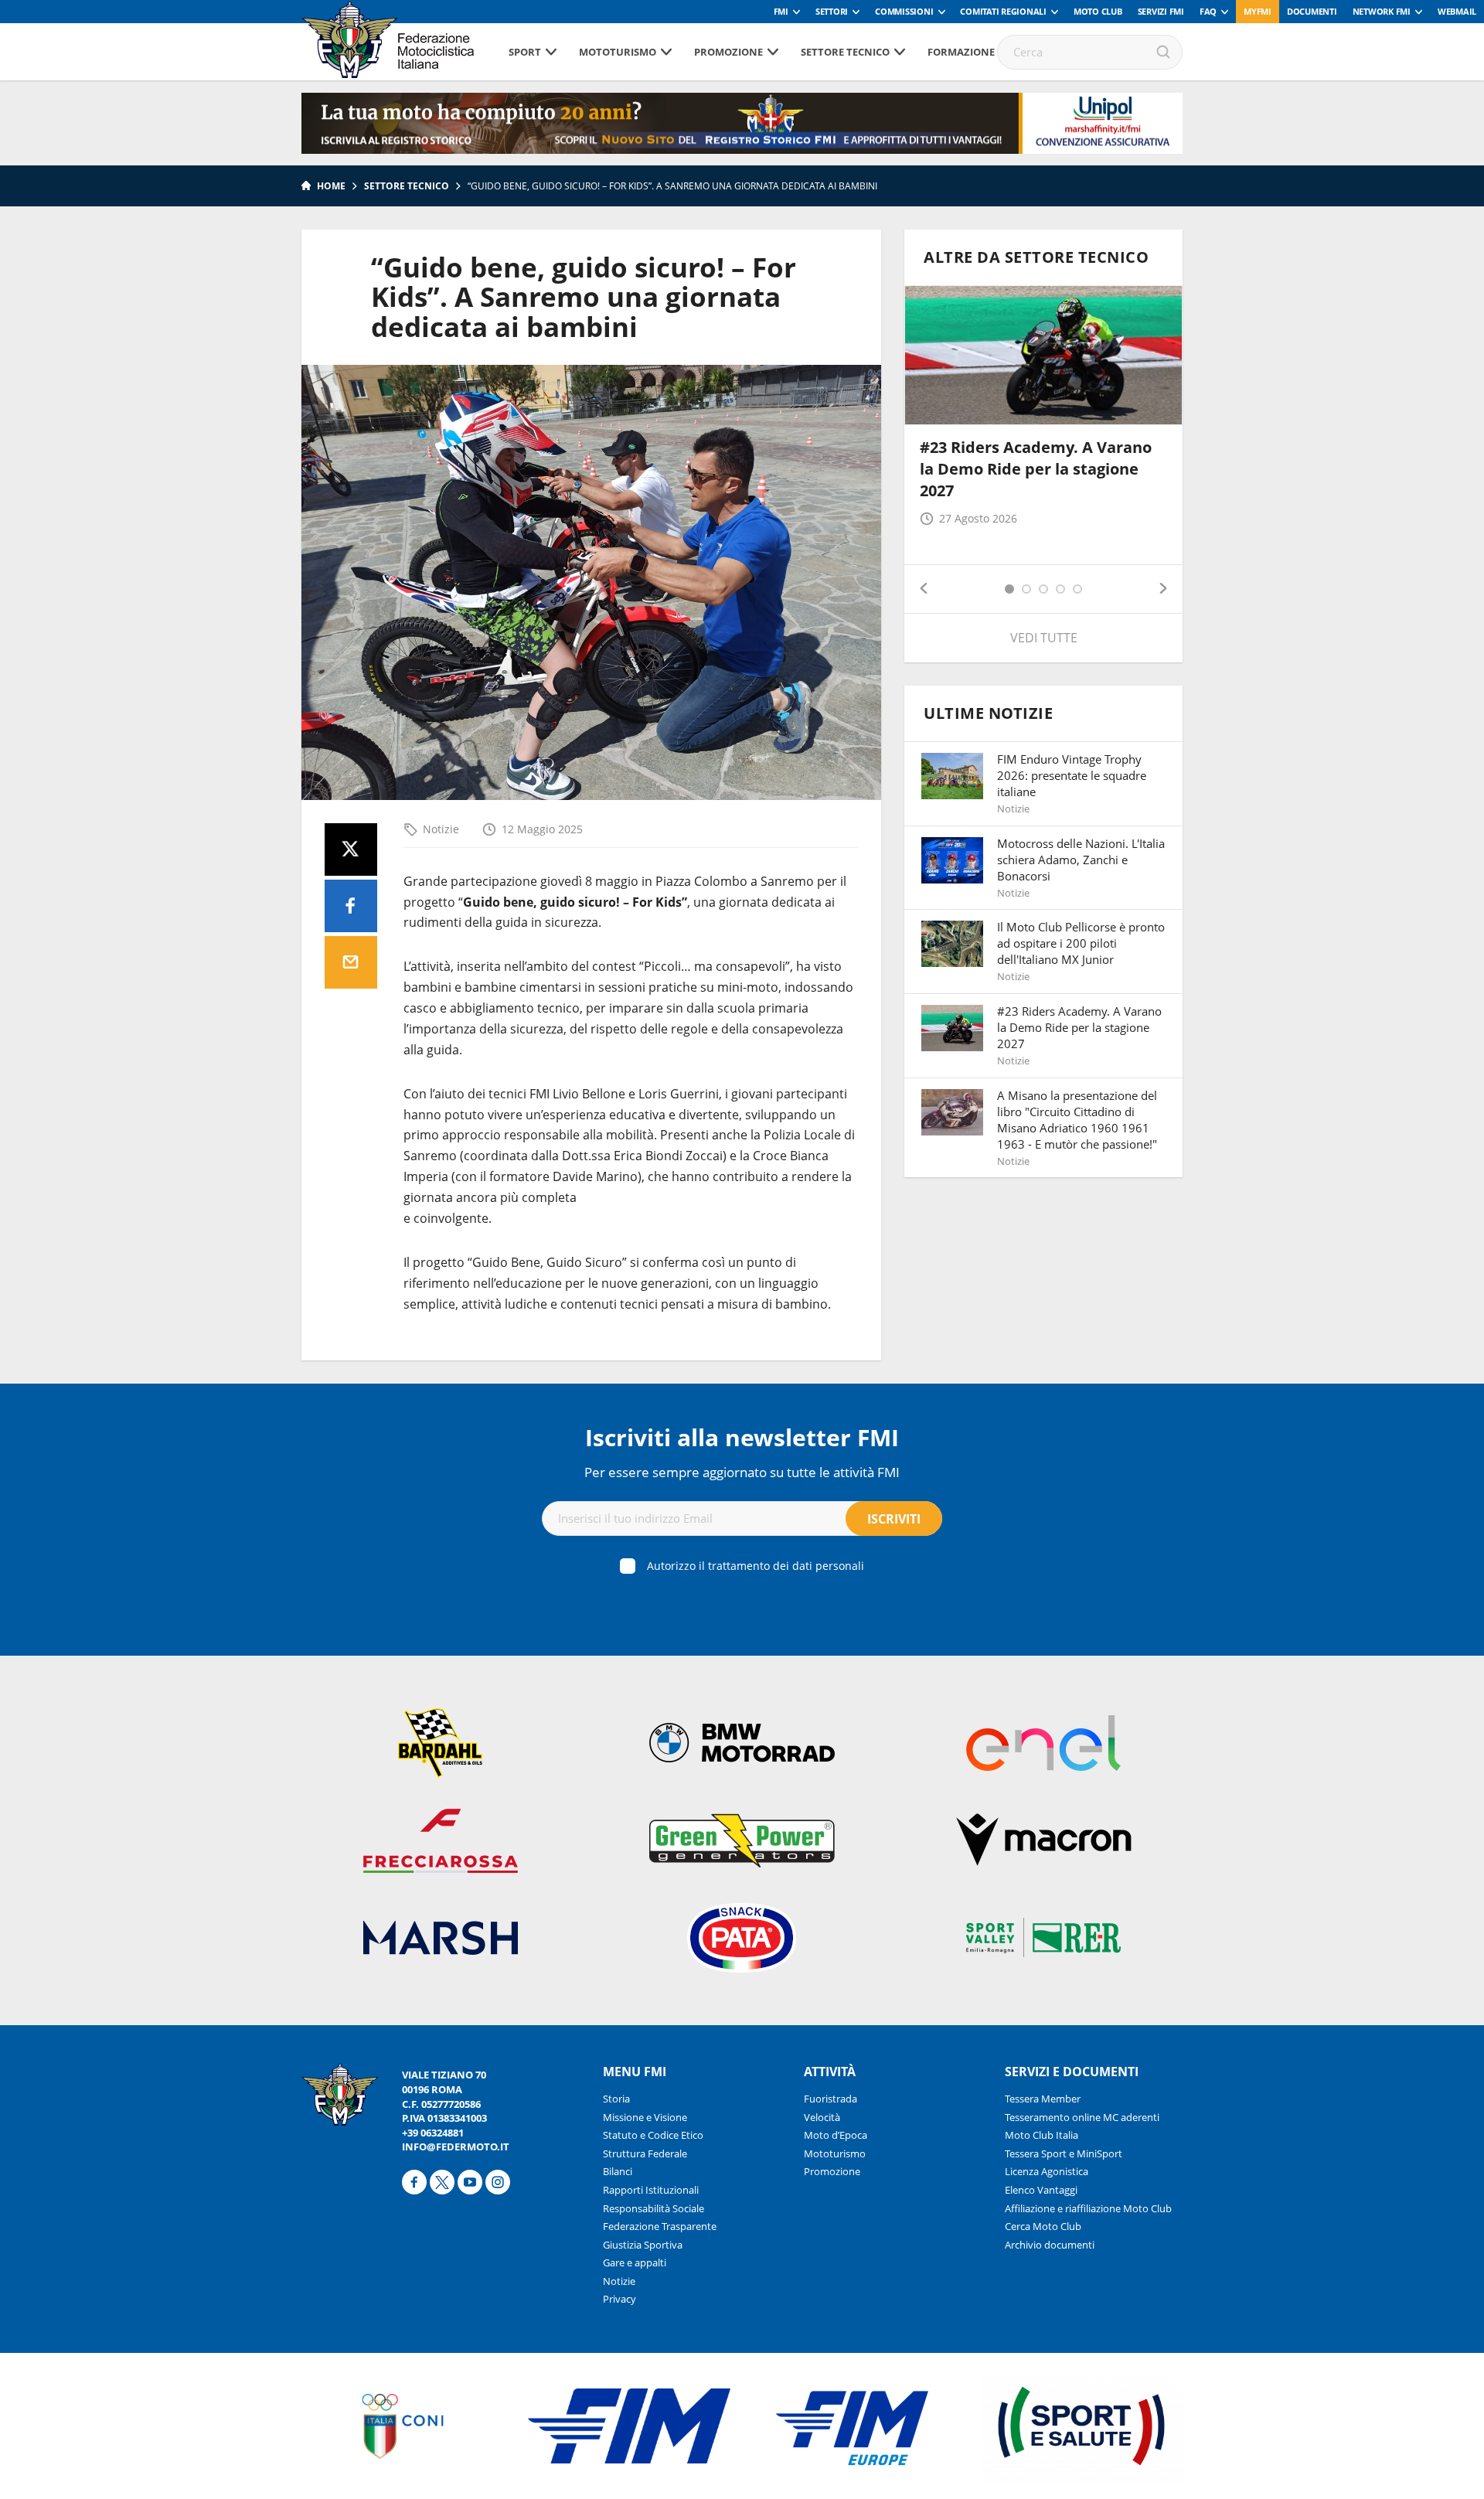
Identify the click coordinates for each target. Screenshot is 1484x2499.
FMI (781, 11)
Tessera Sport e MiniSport (1064, 2153)
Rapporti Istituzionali (651, 2190)
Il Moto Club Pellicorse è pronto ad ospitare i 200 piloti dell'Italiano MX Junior (1081, 943)
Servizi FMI (1161, 11)
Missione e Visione (645, 2117)
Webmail (1457, 11)
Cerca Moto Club (1043, 2226)
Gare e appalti (635, 2262)
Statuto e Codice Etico (653, 2135)
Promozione (728, 52)
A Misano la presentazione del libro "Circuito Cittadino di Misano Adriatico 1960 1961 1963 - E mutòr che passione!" (1077, 1120)
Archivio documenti (1050, 2245)
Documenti (1312, 11)
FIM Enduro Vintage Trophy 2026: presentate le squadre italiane (1072, 775)
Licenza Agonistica (1047, 2171)
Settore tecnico (845, 52)
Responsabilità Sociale (654, 2208)
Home (331, 186)
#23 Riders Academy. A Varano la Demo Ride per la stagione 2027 (1036, 469)
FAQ (1208, 11)
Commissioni (904, 11)
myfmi (1258, 11)
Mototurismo (618, 52)
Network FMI (1382, 11)
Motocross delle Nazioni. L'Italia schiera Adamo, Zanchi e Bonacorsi (1081, 860)
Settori (832, 11)
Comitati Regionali (1003, 11)
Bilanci (618, 2171)
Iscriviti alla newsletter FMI (742, 1437)
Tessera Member (1043, 2099)
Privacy (619, 2299)
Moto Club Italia (1042, 2135)
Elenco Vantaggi (1041, 2190)
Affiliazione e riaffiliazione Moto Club (1088, 2208)
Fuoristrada (830, 2099)
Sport (525, 52)
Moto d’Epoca (836, 2135)
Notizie (441, 829)
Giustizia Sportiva (643, 2245)
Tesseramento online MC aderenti (1082, 2117)
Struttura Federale (645, 2153)
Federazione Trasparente (660, 2226)
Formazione (961, 52)
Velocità (822, 2117)
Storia (616, 2099)
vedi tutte (1044, 638)
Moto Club (1098, 11)
